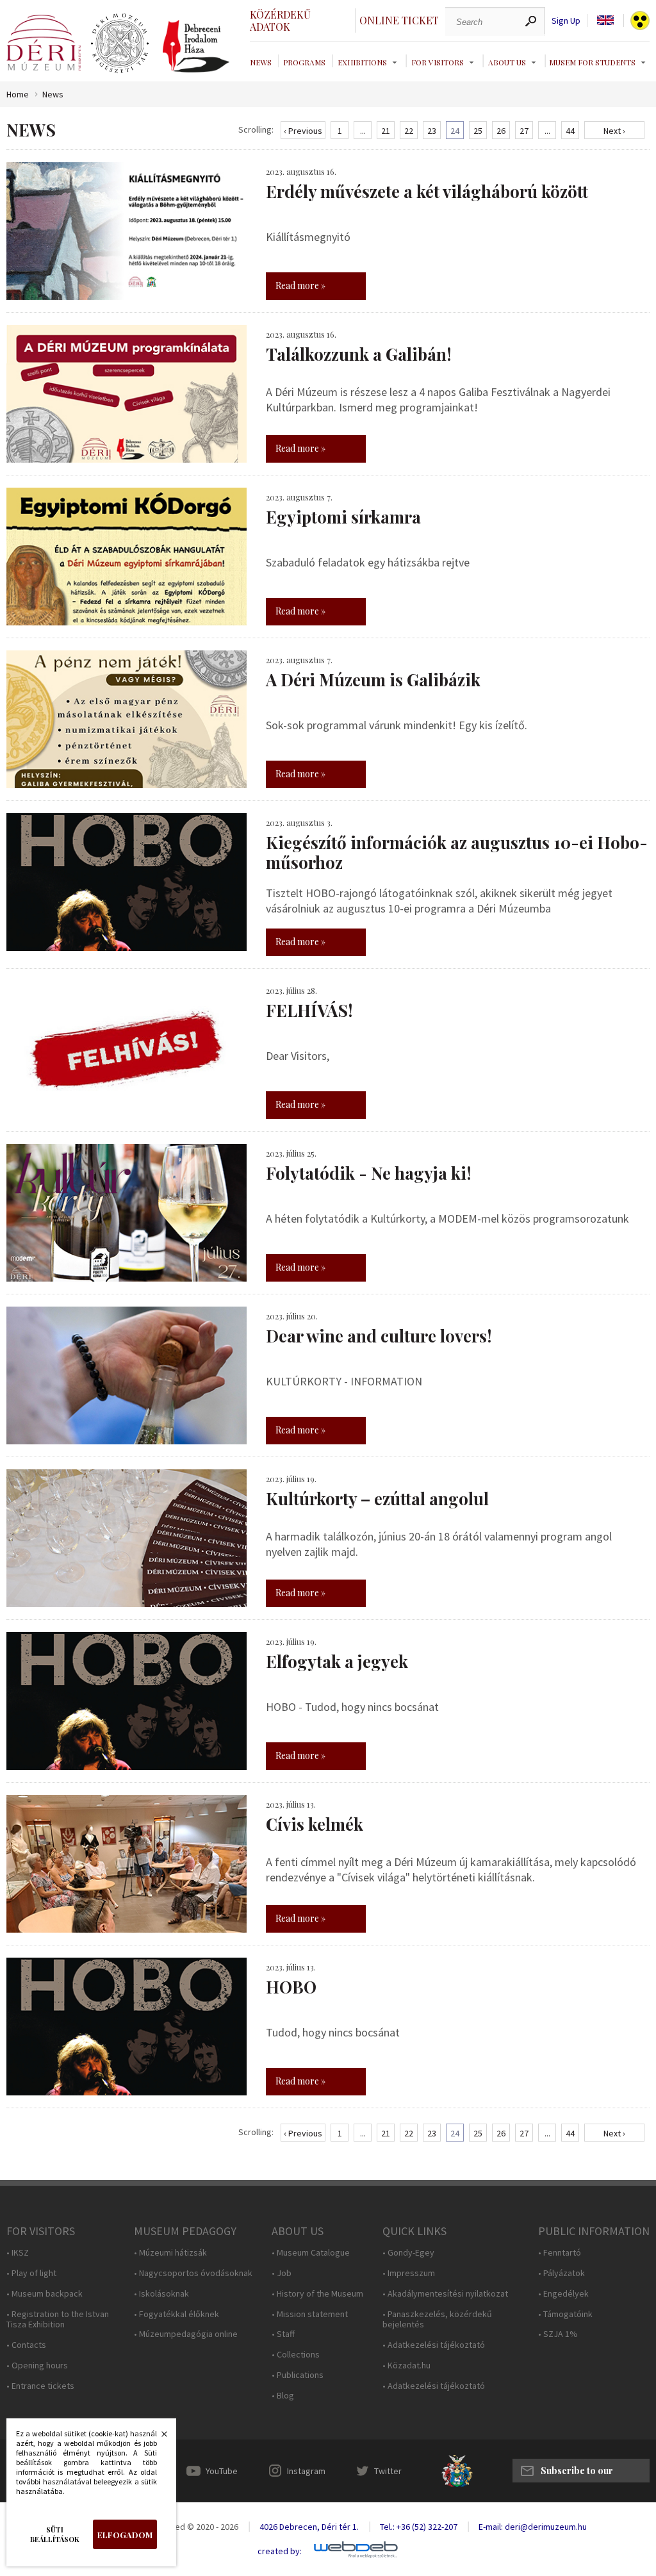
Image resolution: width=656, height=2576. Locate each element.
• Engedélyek (563, 2294)
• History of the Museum (317, 2294)
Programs (304, 62)
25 (478, 131)
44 (570, 131)
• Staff (283, 2334)
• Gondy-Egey (408, 2253)
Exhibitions (362, 62)
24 (455, 131)
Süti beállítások (55, 2534)
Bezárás (158, 2438)
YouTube (222, 2471)
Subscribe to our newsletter (577, 2473)
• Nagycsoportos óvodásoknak (193, 2273)
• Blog (283, 2396)
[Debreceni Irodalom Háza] (196, 46)
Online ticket (399, 20)
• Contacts (26, 2345)
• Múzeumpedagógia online (186, 2334)
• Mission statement (310, 2314)
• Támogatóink (565, 2314)
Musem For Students (592, 62)
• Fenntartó (560, 2253)
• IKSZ (18, 2253)
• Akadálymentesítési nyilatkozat (445, 2294)
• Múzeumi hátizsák (170, 2253)
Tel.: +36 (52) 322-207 (419, 2527)
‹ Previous (303, 131)
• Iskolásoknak (161, 2294)
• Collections (296, 2355)
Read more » (300, 285)
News (261, 62)
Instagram (306, 2471)
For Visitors (438, 62)
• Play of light (31, 2273)
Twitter (388, 2471)
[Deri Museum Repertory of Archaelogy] (120, 44)
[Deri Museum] (44, 43)
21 (386, 131)
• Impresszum (409, 2273)
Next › (614, 131)
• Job (282, 2273)
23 (432, 131)
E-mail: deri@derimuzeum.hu (533, 2527)
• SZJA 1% (558, 2334)
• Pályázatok (562, 2273)
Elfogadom (125, 2535)
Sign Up (566, 21)
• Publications (298, 2375)
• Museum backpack (45, 2294)
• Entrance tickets (40, 2386)
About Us (507, 62)
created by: (280, 2551)
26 (501, 131)
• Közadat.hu (406, 2365)
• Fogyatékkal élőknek (176, 2314)
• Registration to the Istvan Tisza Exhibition (58, 2320)
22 (409, 131)
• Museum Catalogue (311, 2253)
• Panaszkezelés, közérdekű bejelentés (437, 2320)
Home (18, 95)
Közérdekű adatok (280, 21)
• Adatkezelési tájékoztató (434, 2345)
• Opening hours (37, 2365)
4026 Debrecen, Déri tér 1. (309, 2527)
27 (524, 131)
